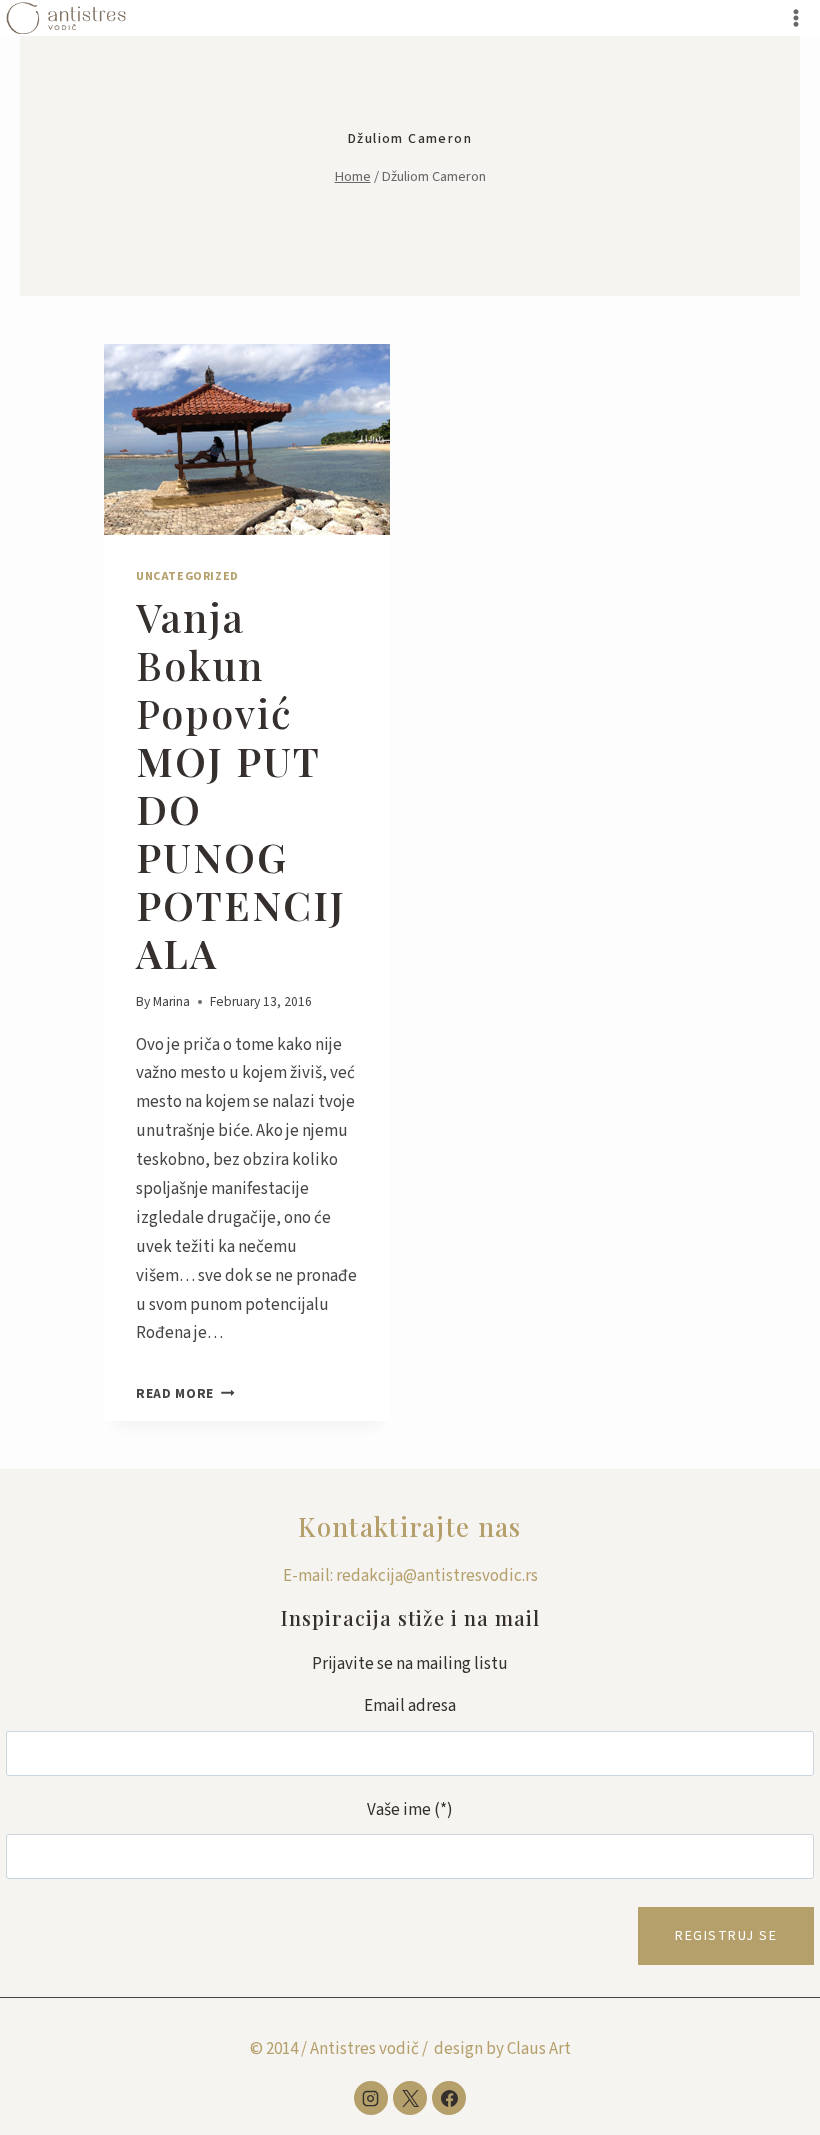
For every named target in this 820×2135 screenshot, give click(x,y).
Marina (171, 1001)
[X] (410, 2098)
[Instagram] (371, 2098)
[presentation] (247, 439)
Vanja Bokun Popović (241, 784)
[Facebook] (449, 2098)
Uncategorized (187, 576)
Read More (185, 1393)
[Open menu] (795, 17)
